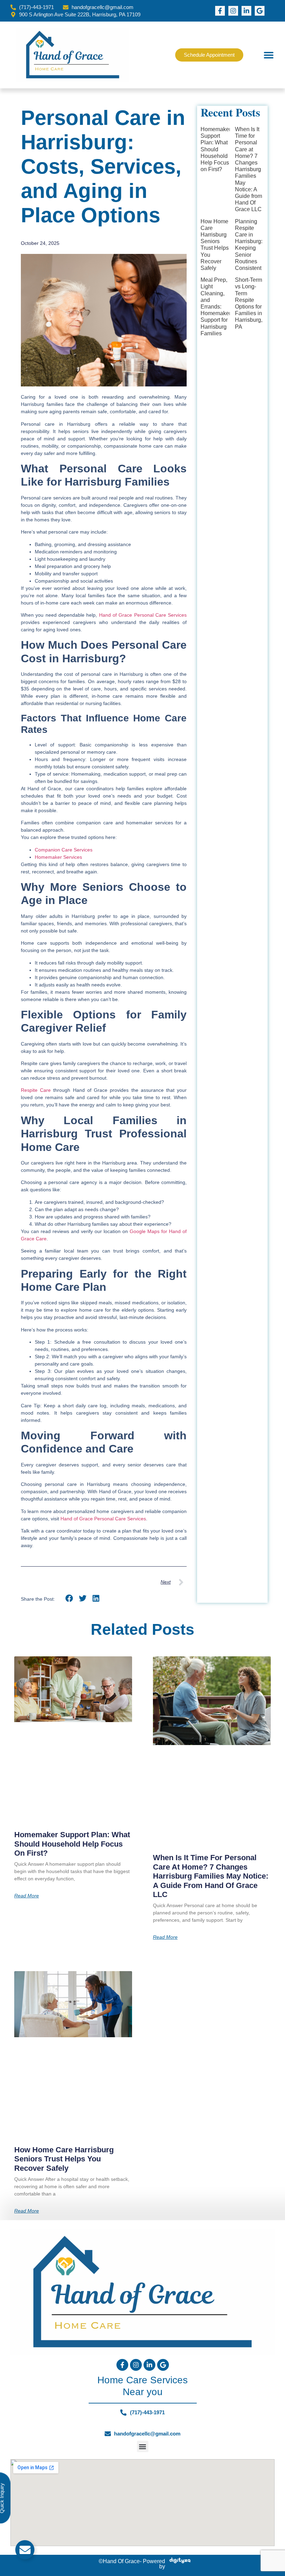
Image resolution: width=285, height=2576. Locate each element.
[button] (269, 55)
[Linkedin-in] (246, 11)
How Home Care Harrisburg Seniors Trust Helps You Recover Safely (64, 2159)
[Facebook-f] (220, 11)
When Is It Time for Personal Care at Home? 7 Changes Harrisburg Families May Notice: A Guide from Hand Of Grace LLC (249, 169)
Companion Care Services (64, 850)
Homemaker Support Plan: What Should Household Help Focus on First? (216, 149)
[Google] (260, 11)
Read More (27, 1896)
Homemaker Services (58, 857)
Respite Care (36, 1090)
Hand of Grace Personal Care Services (142, 615)
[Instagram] (233, 11)
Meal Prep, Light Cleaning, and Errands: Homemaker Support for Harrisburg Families (216, 307)
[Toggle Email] (25, 2550)
